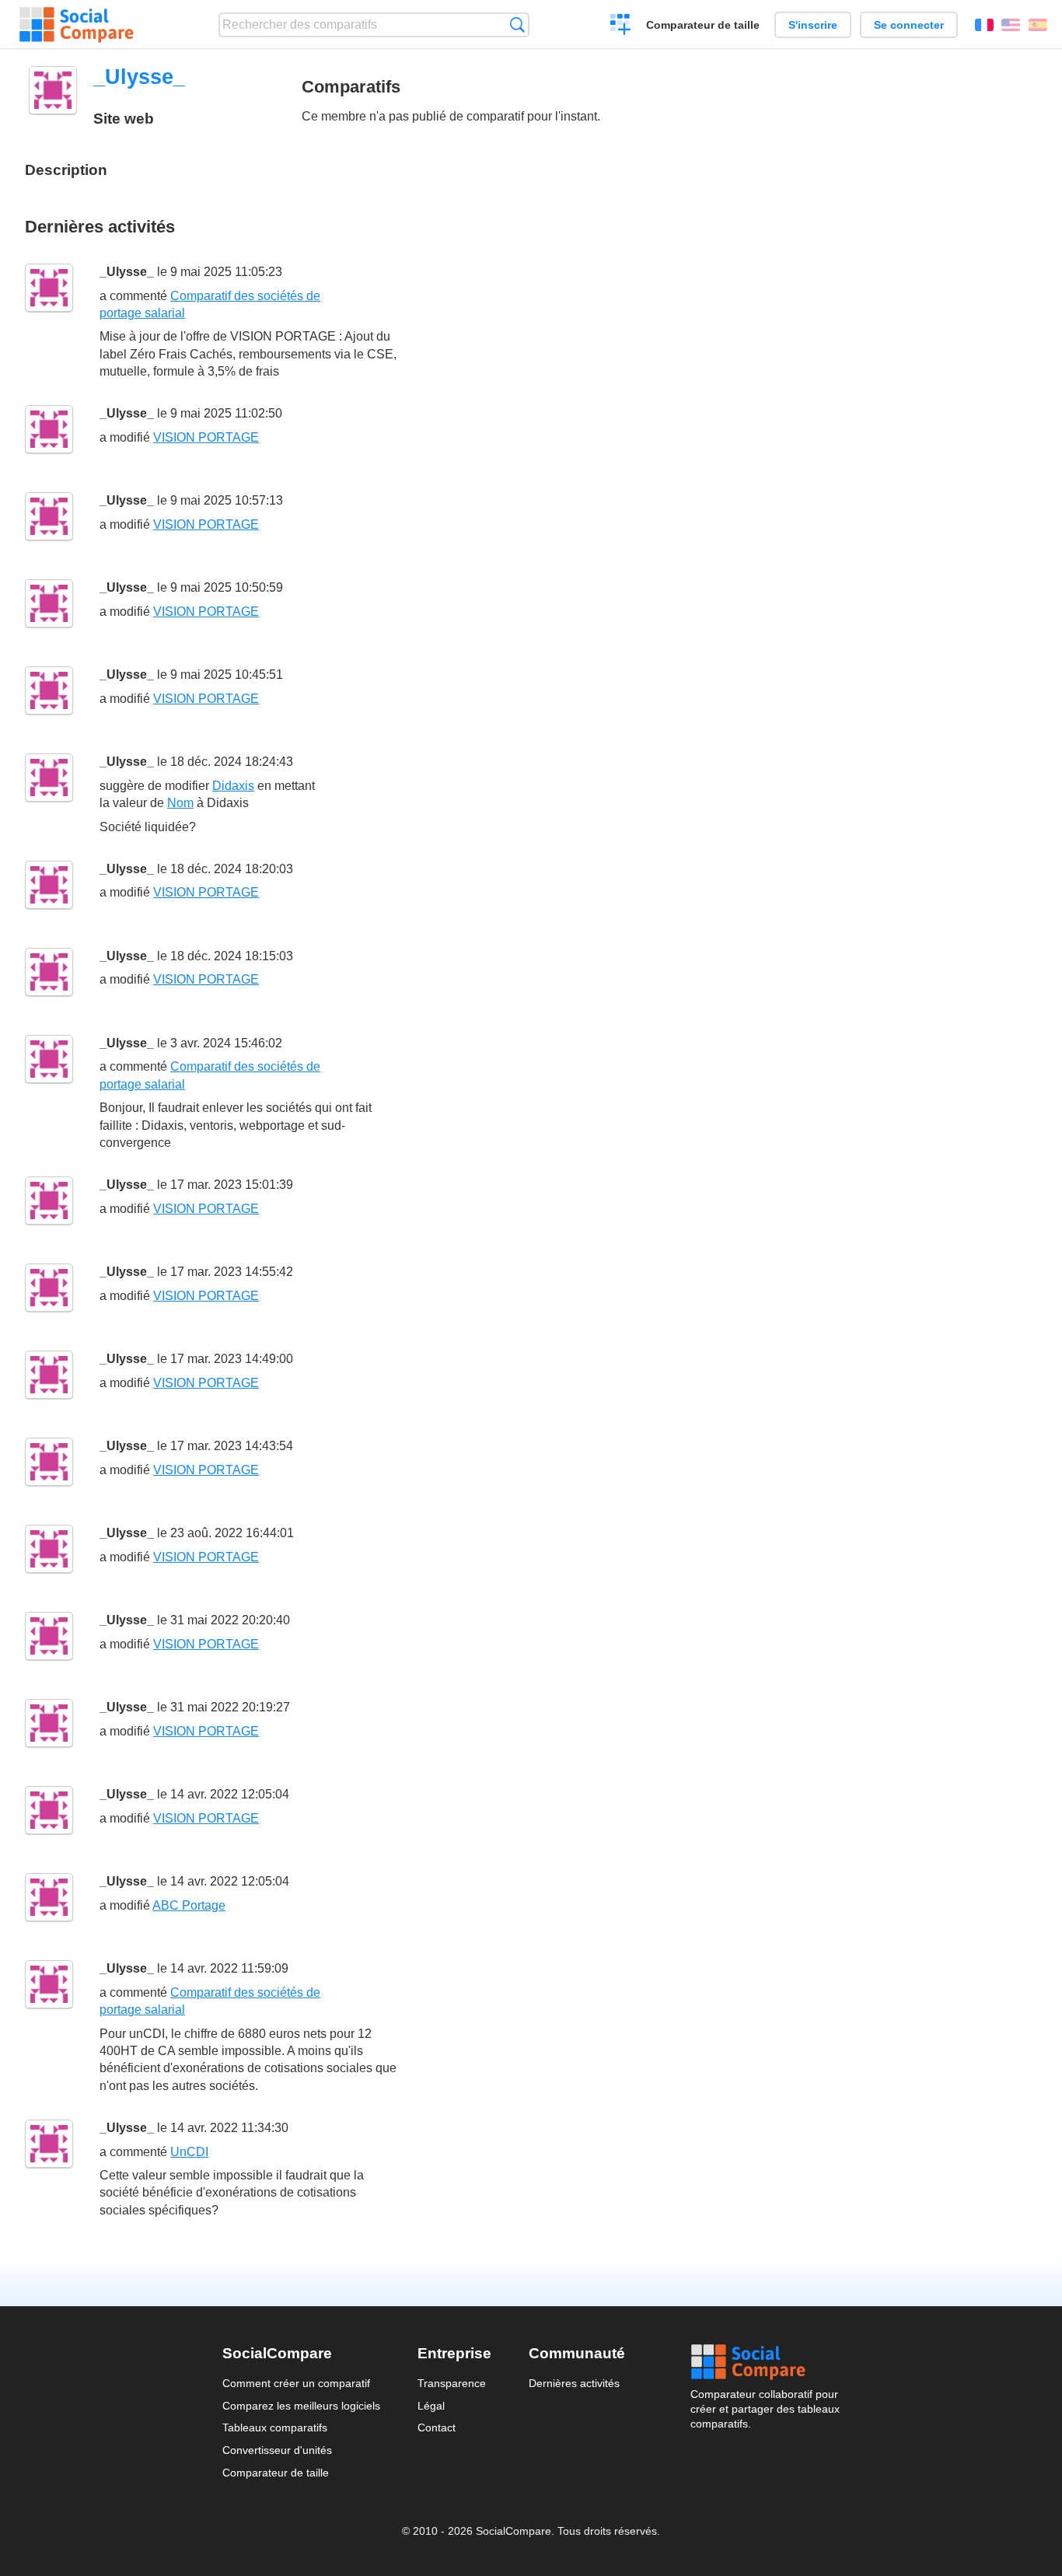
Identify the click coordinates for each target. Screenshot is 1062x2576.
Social (765, 2362)
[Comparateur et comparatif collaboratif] (77, 25)
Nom (180, 803)
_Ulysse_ (127, 272)
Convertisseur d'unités (277, 2450)
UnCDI (189, 2152)
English (1011, 25)
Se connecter (909, 25)
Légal (431, 2406)
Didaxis (233, 786)
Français (984, 25)
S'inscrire (813, 25)
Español (1038, 25)
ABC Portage (189, 1905)
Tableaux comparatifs (275, 2427)
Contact (437, 2427)
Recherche (517, 24)
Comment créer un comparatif (296, 2383)
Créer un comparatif (621, 26)
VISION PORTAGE (206, 437)
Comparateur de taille (703, 25)
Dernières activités (574, 2383)
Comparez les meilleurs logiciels (301, 2406)
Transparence (452, 2383)
